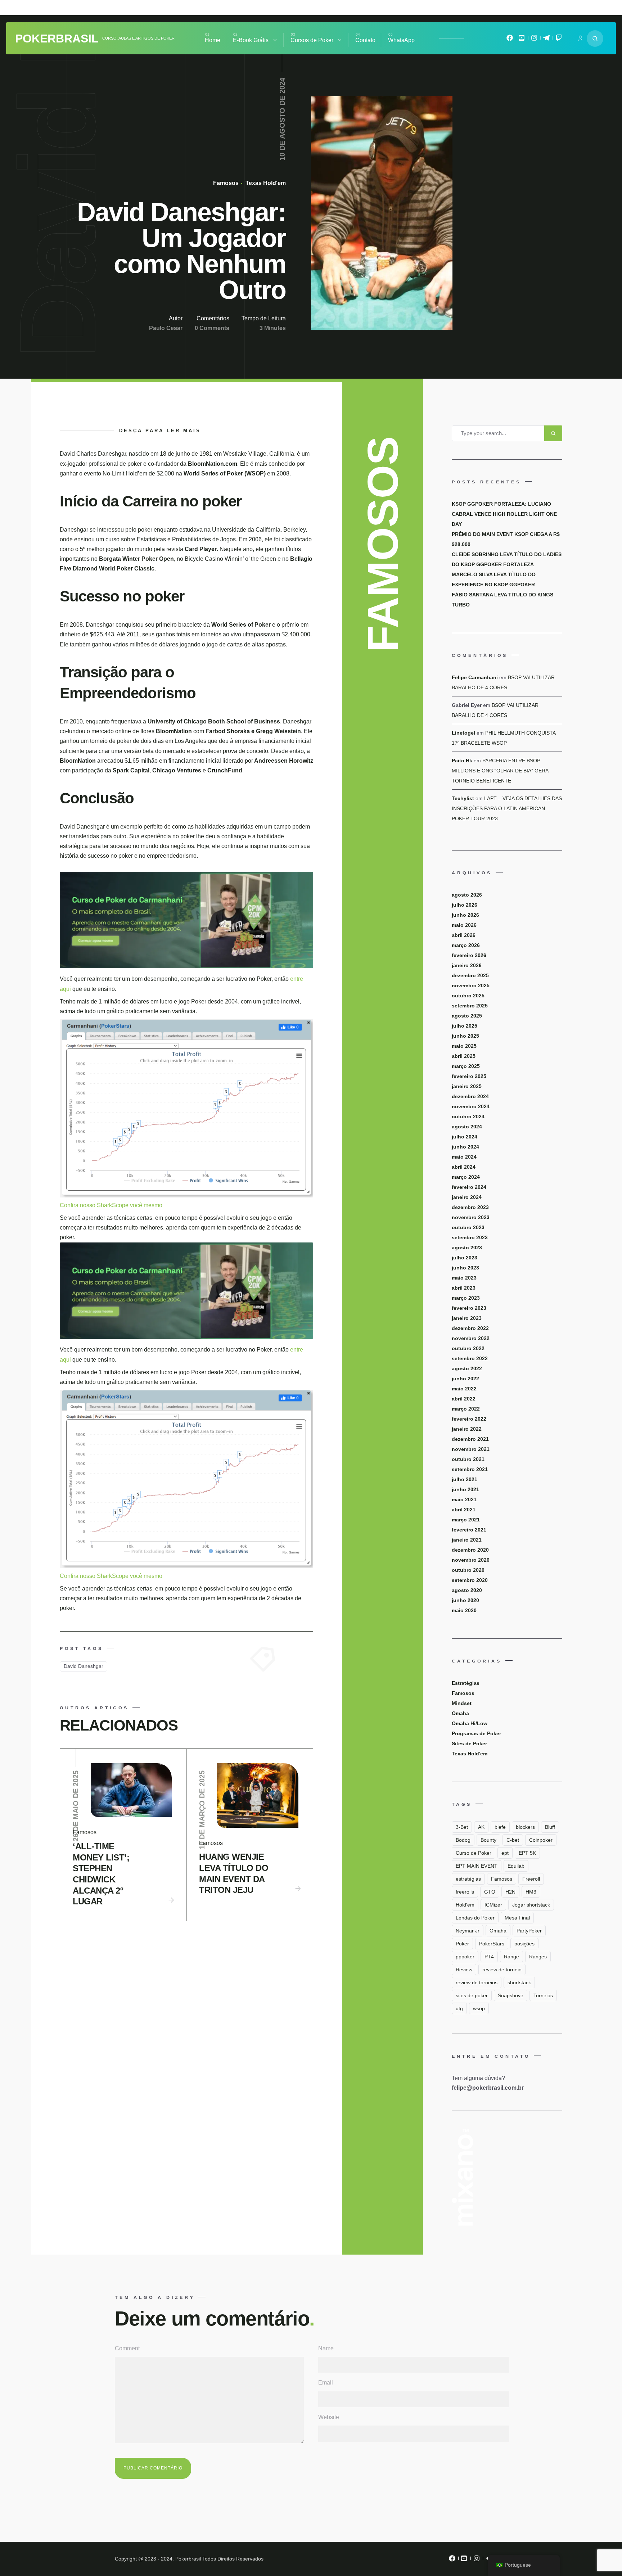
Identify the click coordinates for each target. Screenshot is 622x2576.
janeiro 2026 (467, 965)
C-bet (513, 1840)
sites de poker (472, 1995)
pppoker (465, 1957)
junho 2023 (465, 1268)
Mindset (462, 1703)
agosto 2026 (467, 895)
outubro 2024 (468, 1116)
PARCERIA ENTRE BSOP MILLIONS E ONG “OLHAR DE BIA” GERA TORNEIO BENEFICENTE (500, 771)
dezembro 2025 (470, 975)
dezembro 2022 (470, 1328)
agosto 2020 (467, 1590)
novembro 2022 (471, 1338)
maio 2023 (464, 1278)
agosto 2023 (467, 1248)
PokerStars (492, 1944)
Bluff (550, 1827)
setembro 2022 (470, 1358)
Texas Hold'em (265, 183)
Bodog (463, 1840)
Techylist (463, 798)
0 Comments (212, 328)
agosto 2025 (467, 1016)
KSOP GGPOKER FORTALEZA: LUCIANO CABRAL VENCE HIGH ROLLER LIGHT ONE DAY (504, 514)
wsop (479, 2008)
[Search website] (595, 39)
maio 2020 (464, 1610)
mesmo (153, 1205)
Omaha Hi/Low (470, 1723)
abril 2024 (464, 1167)
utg (459, 2008)
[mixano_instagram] (534, 40)
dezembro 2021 (470, 1439)
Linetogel (463, 733)
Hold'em (465, 1905)
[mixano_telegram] (546, 40)
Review (464, 1970)
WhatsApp (401, 40)
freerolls (465, 1892)
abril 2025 (464, 1056)
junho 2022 (465, 1379)
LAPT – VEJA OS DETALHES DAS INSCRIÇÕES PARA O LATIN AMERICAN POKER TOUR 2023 (507, 808)
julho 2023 (465, 1258)
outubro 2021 (468, 1459)
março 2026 (466, 945)
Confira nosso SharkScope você (102, 1205)
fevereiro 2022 (469, 1419)
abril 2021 (464, 1510)
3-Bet (462, 1827)
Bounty (488, 1840)
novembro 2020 (471, 1560)
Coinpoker (541, 1840)
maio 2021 (464, 1499)
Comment (127, 2348)
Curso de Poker (474, 1853)
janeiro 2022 (467, 1429)
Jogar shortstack (531, 1905)
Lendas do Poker (475, 1918)
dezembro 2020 (470, 1550)
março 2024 (466, 1177)
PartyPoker (529, 1931)
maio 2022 (464, 1389)
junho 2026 (465, 915)
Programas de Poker (476, 1733)
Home (213, 40)
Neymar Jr (468, 1931)
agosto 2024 (467, 1127)
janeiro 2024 (467, 1197)
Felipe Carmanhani (475, 677)
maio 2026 (464, 925)
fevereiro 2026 (469, 955)
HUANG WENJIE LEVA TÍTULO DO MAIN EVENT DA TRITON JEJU (234, 1873)
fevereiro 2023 (469, 1308)
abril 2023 (464, 1288)
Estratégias (466, 1683)
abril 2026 (464, 935)
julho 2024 (465, 1137)
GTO (490, 1892)
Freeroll (531, 1879)
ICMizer (493, 1905)
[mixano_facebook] (510, 40)
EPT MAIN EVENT (477, 1866)
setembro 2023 (470, 1237)
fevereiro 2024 (469, 1187)
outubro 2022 (468, 1348)
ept (505, 1853)
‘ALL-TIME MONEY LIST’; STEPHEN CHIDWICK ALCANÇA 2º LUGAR (101, 1874)
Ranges (538, 1957)
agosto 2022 (467, 1368)
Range (511, 1957)
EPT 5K (527, 1853)
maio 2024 (464, 1157)
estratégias (468, 1879)
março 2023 (466, 1298)
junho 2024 (465, 1147)
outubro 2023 (468, 1227)
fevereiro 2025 (469, 1076)
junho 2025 (465, 1036)
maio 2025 (464, 1046)
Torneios (543, 1995)
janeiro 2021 (467, 1540)
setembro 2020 (470, 1580)
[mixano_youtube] (522, 40)
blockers (525, 1827)
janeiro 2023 (467, 1318)
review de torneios (477, 1982)
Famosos (226, 183)
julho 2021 (465, 1479)
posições (524, 1944)
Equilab (516, 1866)
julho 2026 (465, 905)
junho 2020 (465, 1600)
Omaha (460, 1713)
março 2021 (466, 1520)
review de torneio (502, 1970)
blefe (500, 1827)
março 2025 (466, 1066)
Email (326, 2383)
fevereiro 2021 (469, 1530)
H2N (510, 1892)
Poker (462, 1944)
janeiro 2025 (467, 1086)
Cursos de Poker (312, 40)
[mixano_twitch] (559, 40)
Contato (365, 40)
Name (326, 2348)
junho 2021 (465, 1489)
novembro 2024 (471, 1106)
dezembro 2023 (470, 1207)
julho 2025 (465, 1026)
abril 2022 (464, 1399)
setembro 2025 (470, 1006)
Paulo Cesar (166, 328)
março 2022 (466, 1409)
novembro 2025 (471, 985)
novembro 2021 (471, 1449)
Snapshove (511, 1995)
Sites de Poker (469, 1743)
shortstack (519, 1982)
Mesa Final (517, 1918)
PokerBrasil (57, 39)
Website (329, 2417)
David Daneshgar (84, 1666)
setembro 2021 (470, 1469)
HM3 (531, 1892)
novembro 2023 (471, 1217)
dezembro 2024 (470, 1096)
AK (481, 1827)
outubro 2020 (468, 1570)
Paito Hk (462, 761)
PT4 (489, 1957)
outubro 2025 (468, 996)
